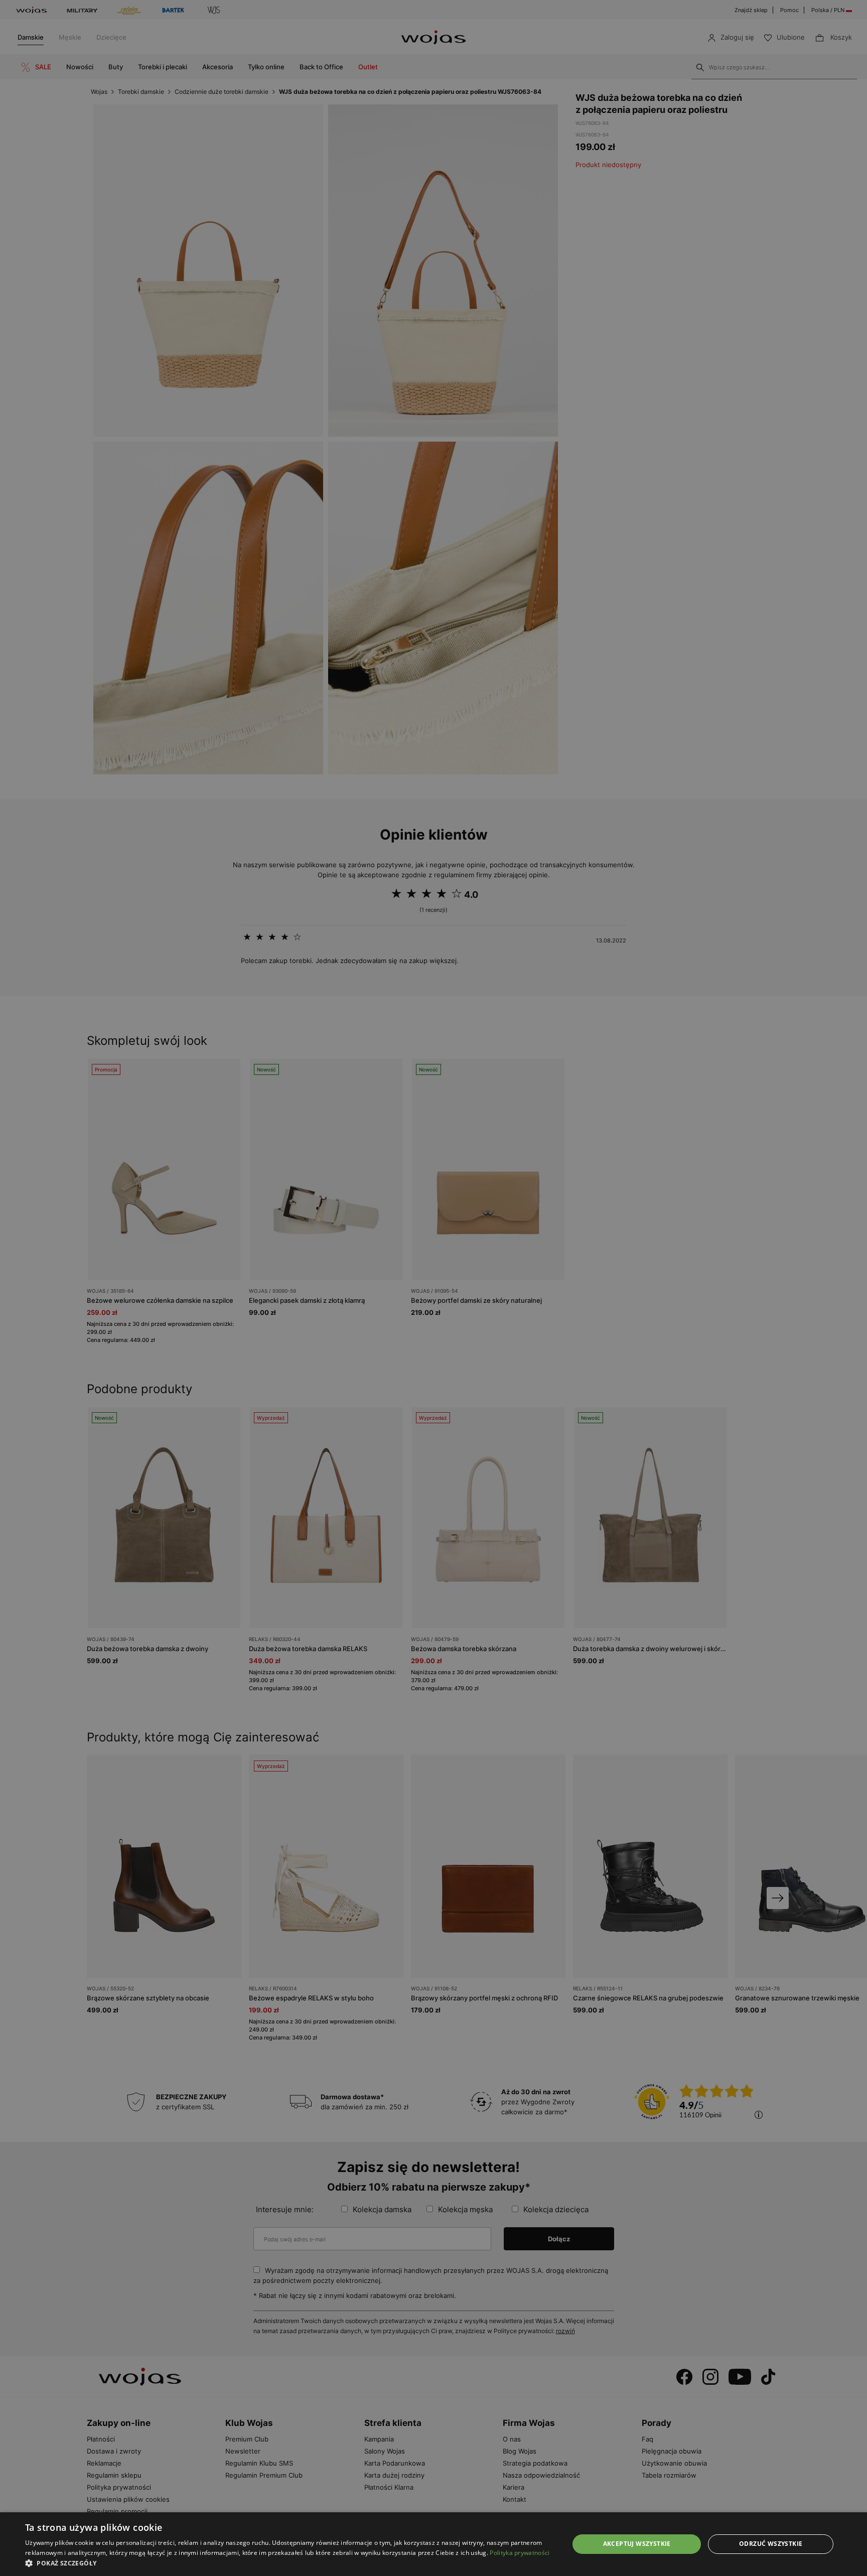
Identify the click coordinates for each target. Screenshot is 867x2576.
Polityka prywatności (520, 2553)
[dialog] (434, 1288)
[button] (289, 2563)
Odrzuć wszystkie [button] (771, 2544)
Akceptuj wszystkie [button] (637, 2544)
